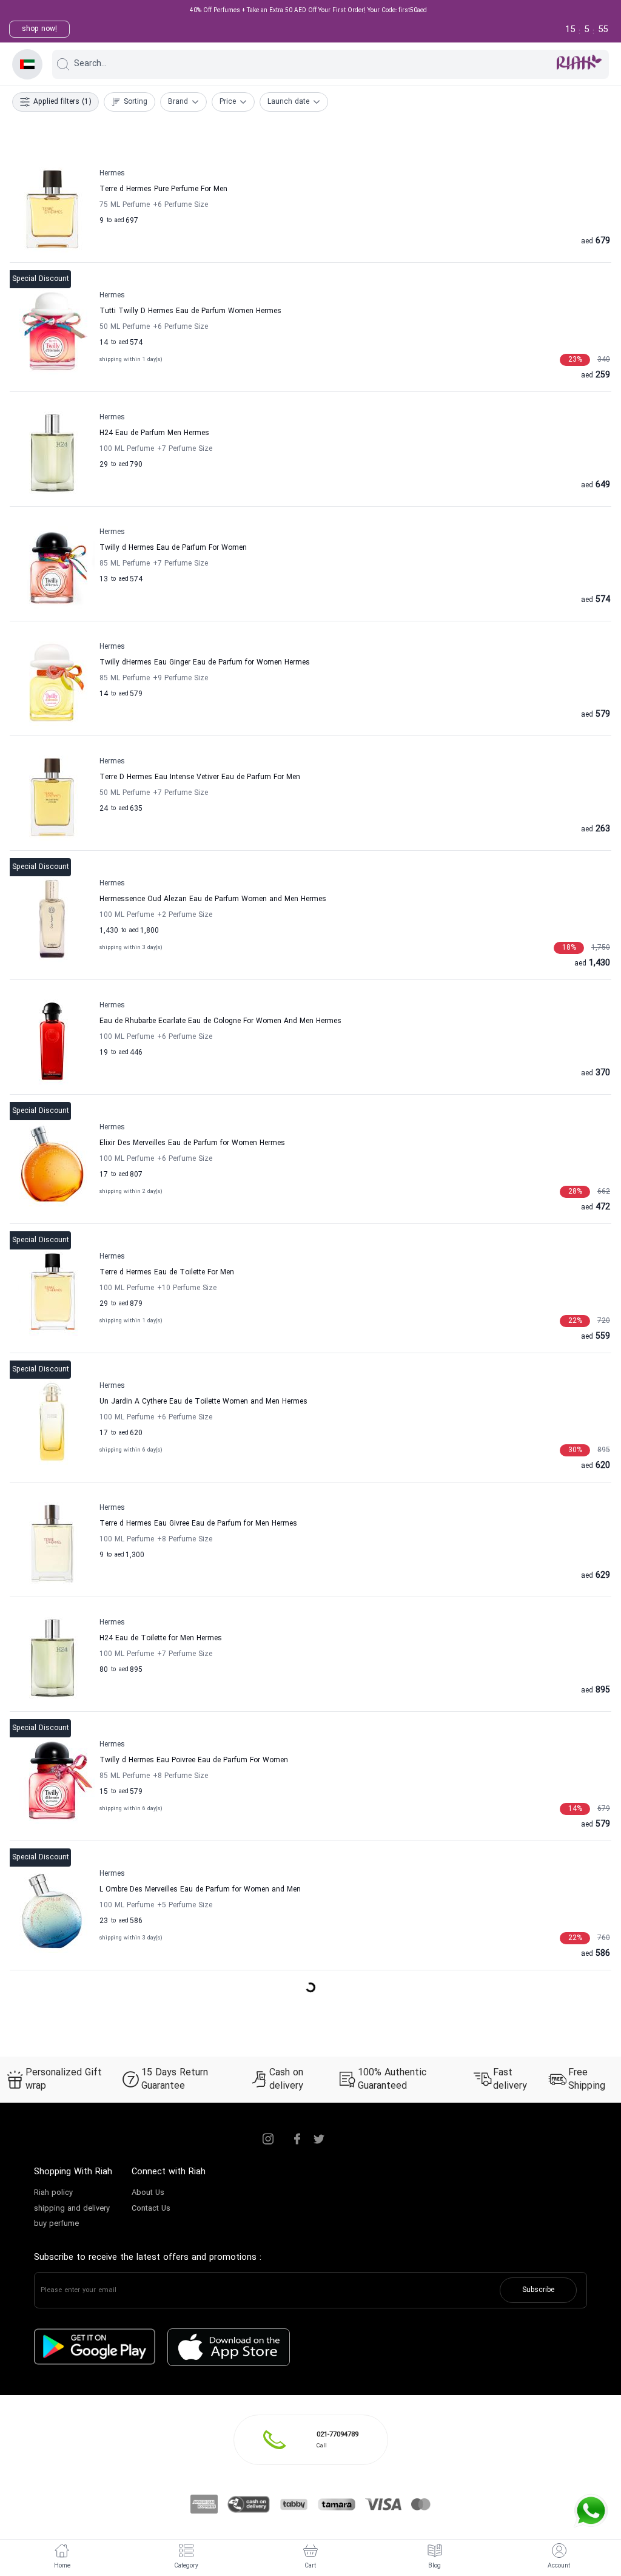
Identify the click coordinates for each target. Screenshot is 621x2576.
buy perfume (56, 2224)
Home (62, 2566)
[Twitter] (319, 2139)
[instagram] (268, 2139)
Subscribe (538, 2290)
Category (186, 2566)
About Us (148, 2193)
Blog (435, 2566)
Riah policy (53, 2193)
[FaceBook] (297, 2139)
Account (559, 2566)
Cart (310, 2566)
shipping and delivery (72, 2209)
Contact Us (151, 2209)
